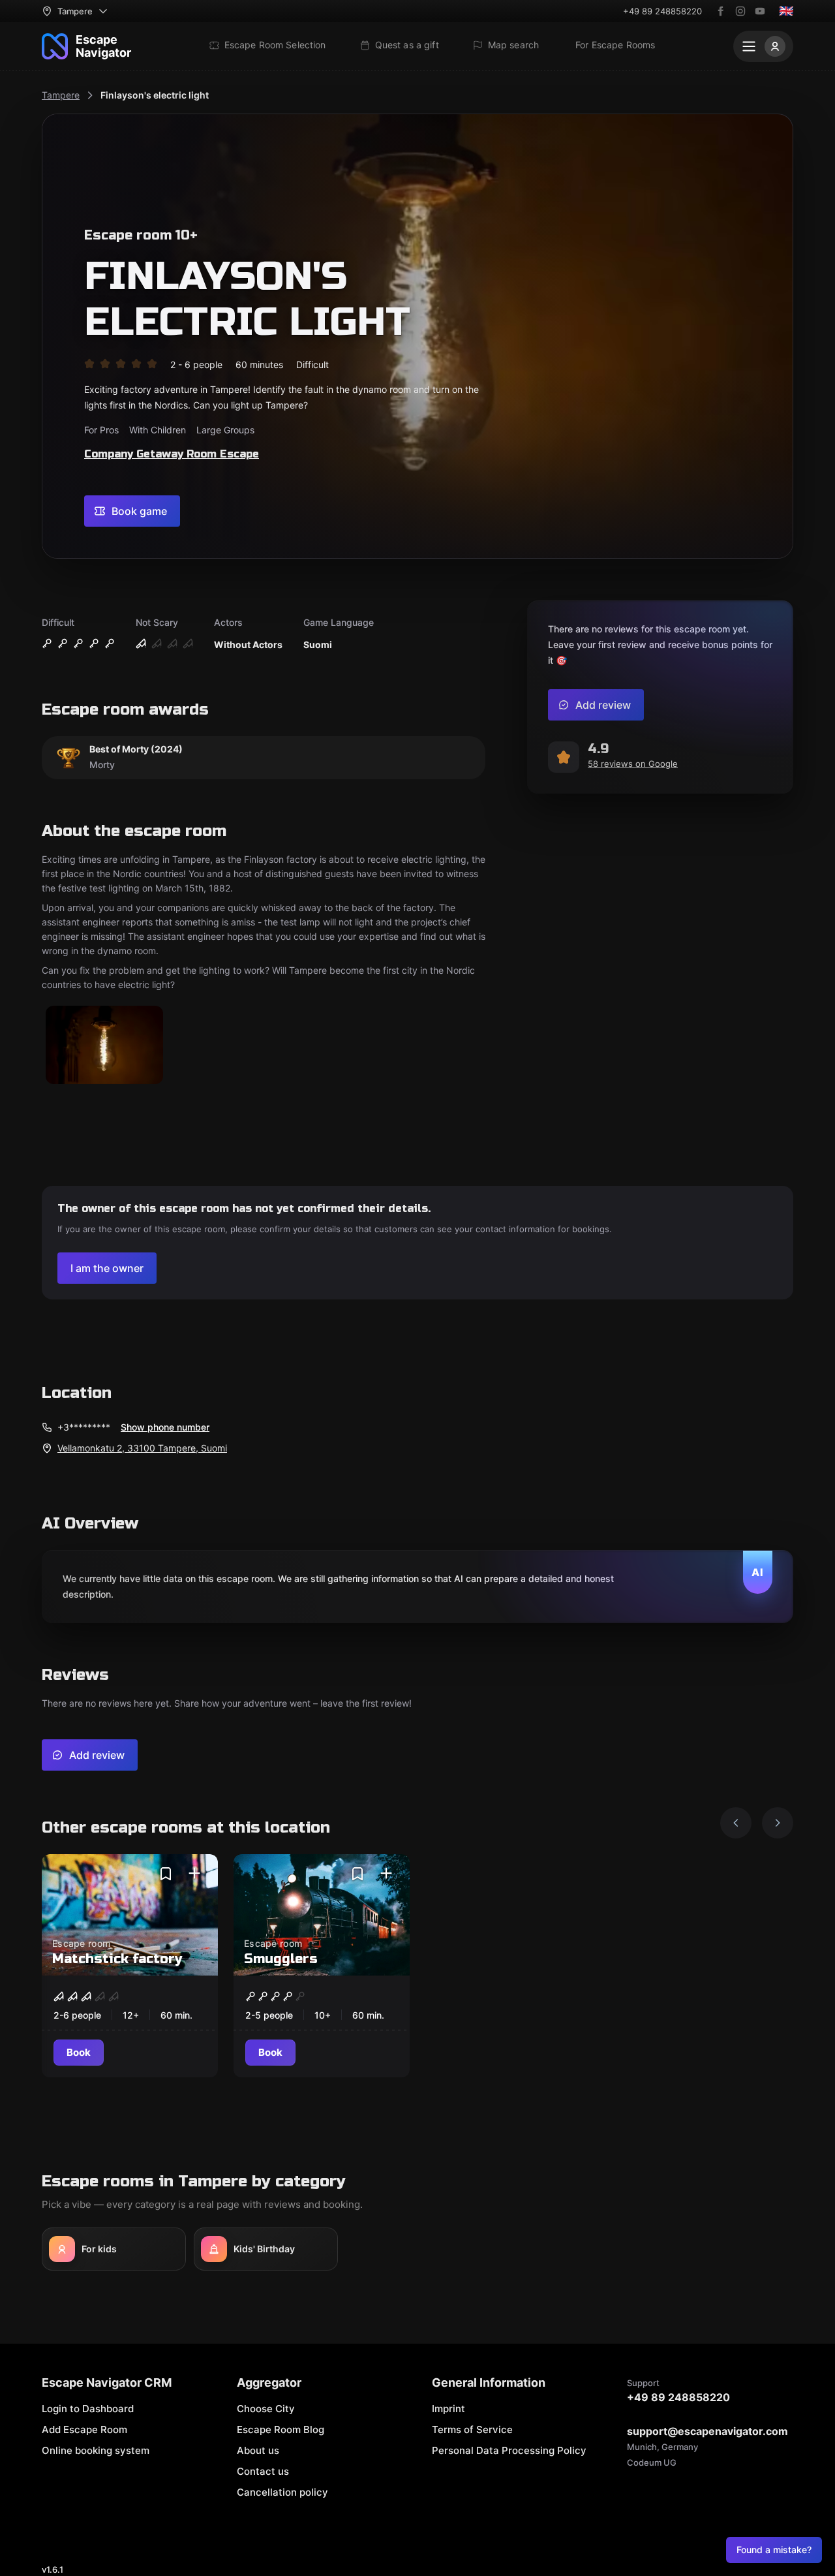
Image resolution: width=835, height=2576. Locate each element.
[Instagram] (740, 11)
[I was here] (194, 1874)
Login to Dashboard (88, 2409)
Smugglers (281, 1959)
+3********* (84, 1427)
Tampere (61, 95)
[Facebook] (721, 11)
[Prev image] (736, 1823)
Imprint (448, 2409)
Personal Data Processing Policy (509, 2450)
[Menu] (763, 46)
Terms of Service (472, 2429)
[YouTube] (760, 11)
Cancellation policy (282, 2492)
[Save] (166, 1874)
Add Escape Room (84, 2429)
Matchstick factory (117, 1959)
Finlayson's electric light (155, 95)
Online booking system (96, 2450)
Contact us (263, 2471)
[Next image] (778, 1823)
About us (258, 2450)
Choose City (266, 2409)
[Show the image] (104, 1046)
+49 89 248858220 (662, 11)
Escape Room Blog (281, 2429)
